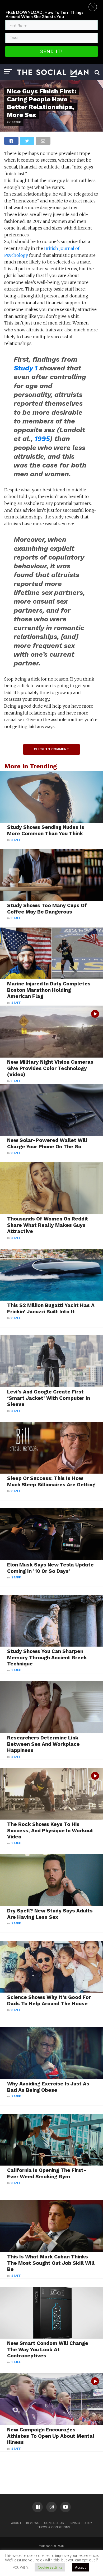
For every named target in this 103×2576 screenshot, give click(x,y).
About (16, 2523)
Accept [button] (80, 2567)
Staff (16, 840)
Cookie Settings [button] (50, 2567)
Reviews (33, 2523)
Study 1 (26, 368)
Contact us (54, 2523)
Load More (51, 2465)
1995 (42, 439)
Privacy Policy (80, 2523)
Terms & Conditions (54, 2527)
